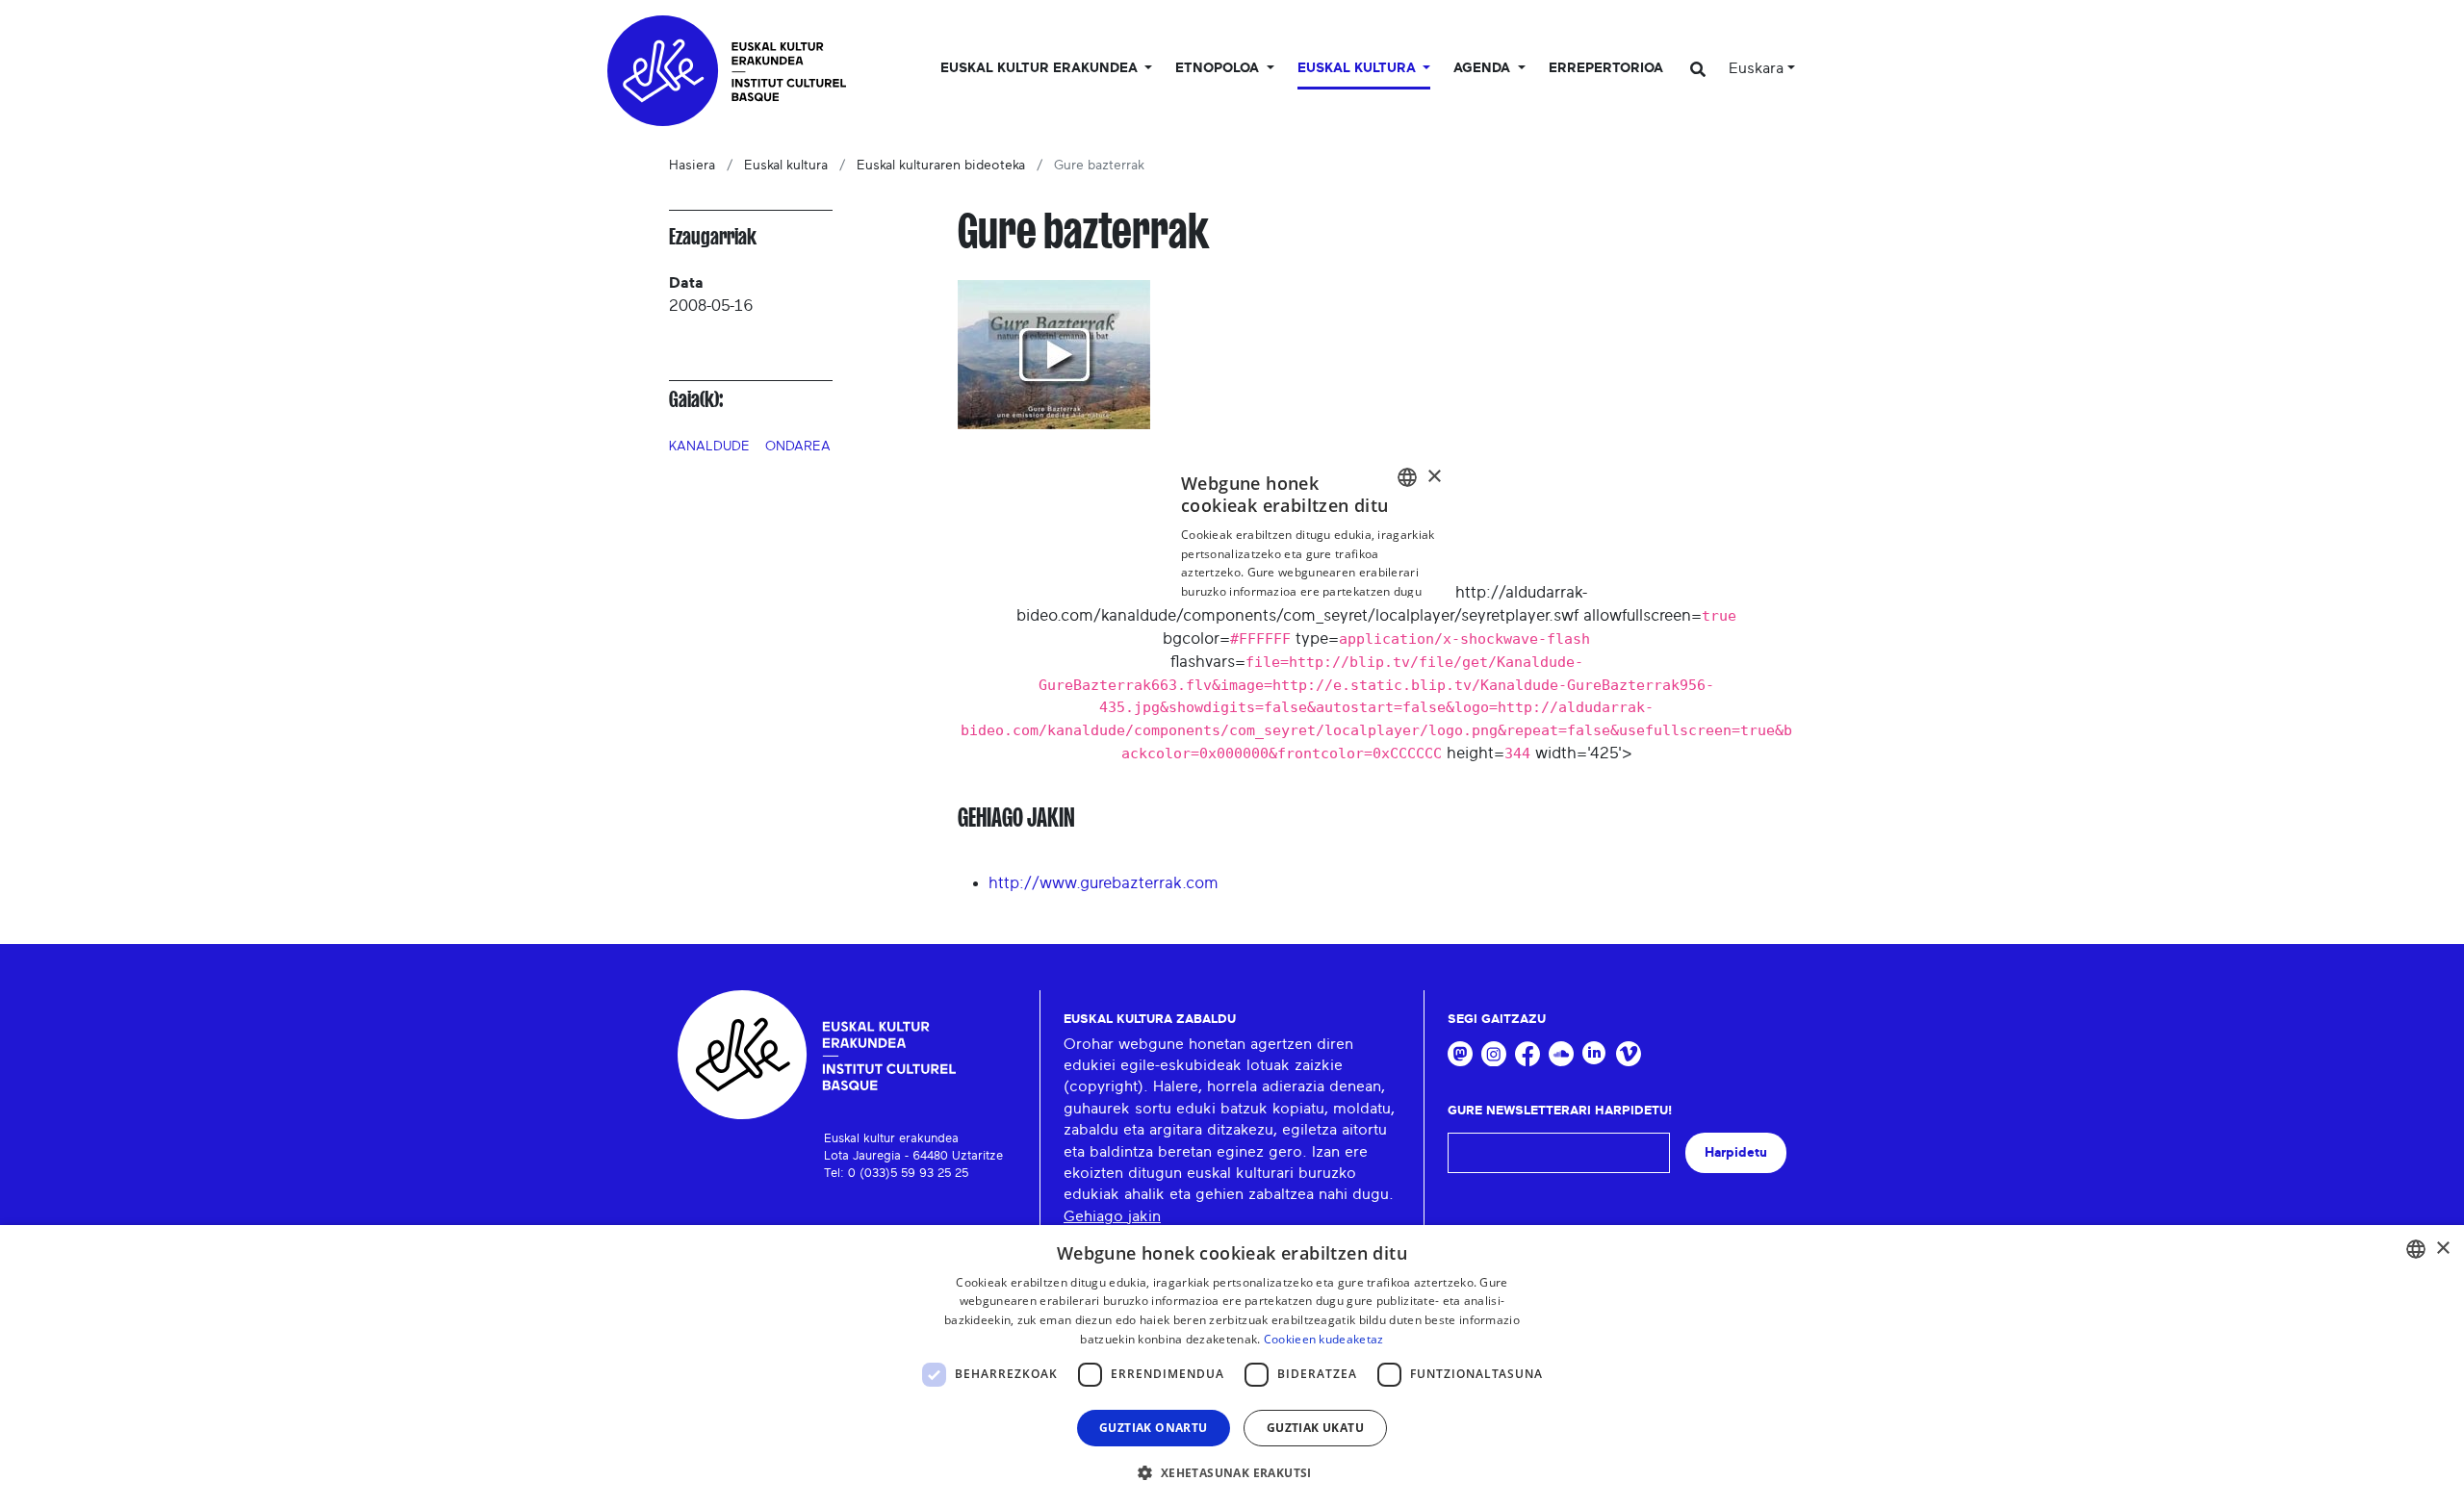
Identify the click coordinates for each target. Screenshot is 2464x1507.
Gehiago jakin (1112, 1216)
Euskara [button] (1756, 68)
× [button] (2442, 1249)
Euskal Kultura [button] (1359, 68)
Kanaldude (709, 447)
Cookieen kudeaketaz (1324, 1339)
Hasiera (692, 166)
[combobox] (2416, 1249)
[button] (1232, 1472)
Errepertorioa (1606, 68)
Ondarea (798, 447)
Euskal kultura (786, 166)
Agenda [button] (1484, 68)
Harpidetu (1736, 1152)
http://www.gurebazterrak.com (1104, 883)
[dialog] (1232, 1366)
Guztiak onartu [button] (1154, 1428)
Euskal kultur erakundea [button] (1041, 68)
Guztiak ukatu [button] (1315, 1428)
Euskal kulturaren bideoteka (941, 166)
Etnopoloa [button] (1219, 68)
